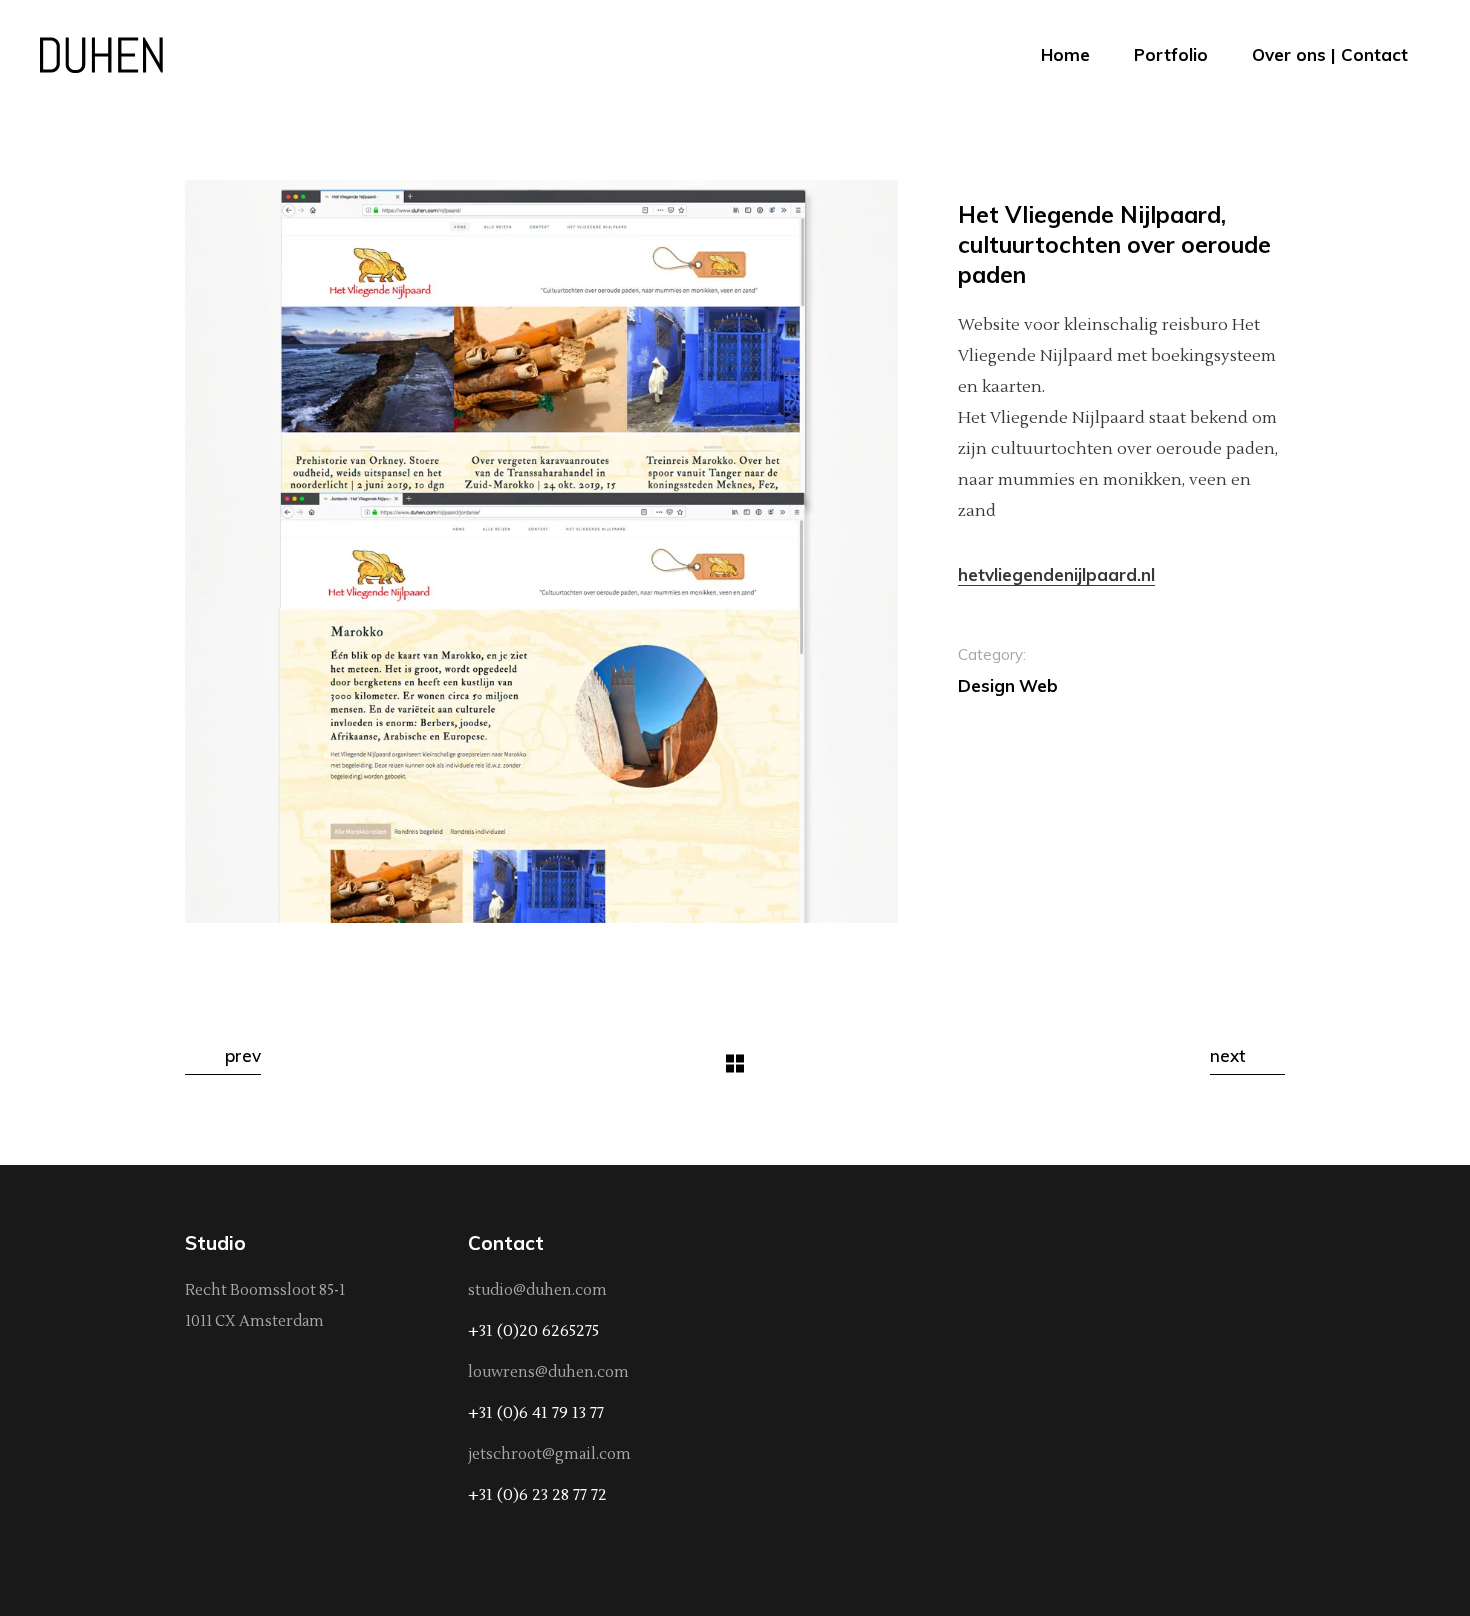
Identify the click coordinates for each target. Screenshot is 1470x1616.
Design (986, 685)
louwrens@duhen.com (548, 1372)
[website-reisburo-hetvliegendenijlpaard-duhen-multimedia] (541, 551)
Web (1038, 685)
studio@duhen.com (537, 1290)
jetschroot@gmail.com (549, 1454)
